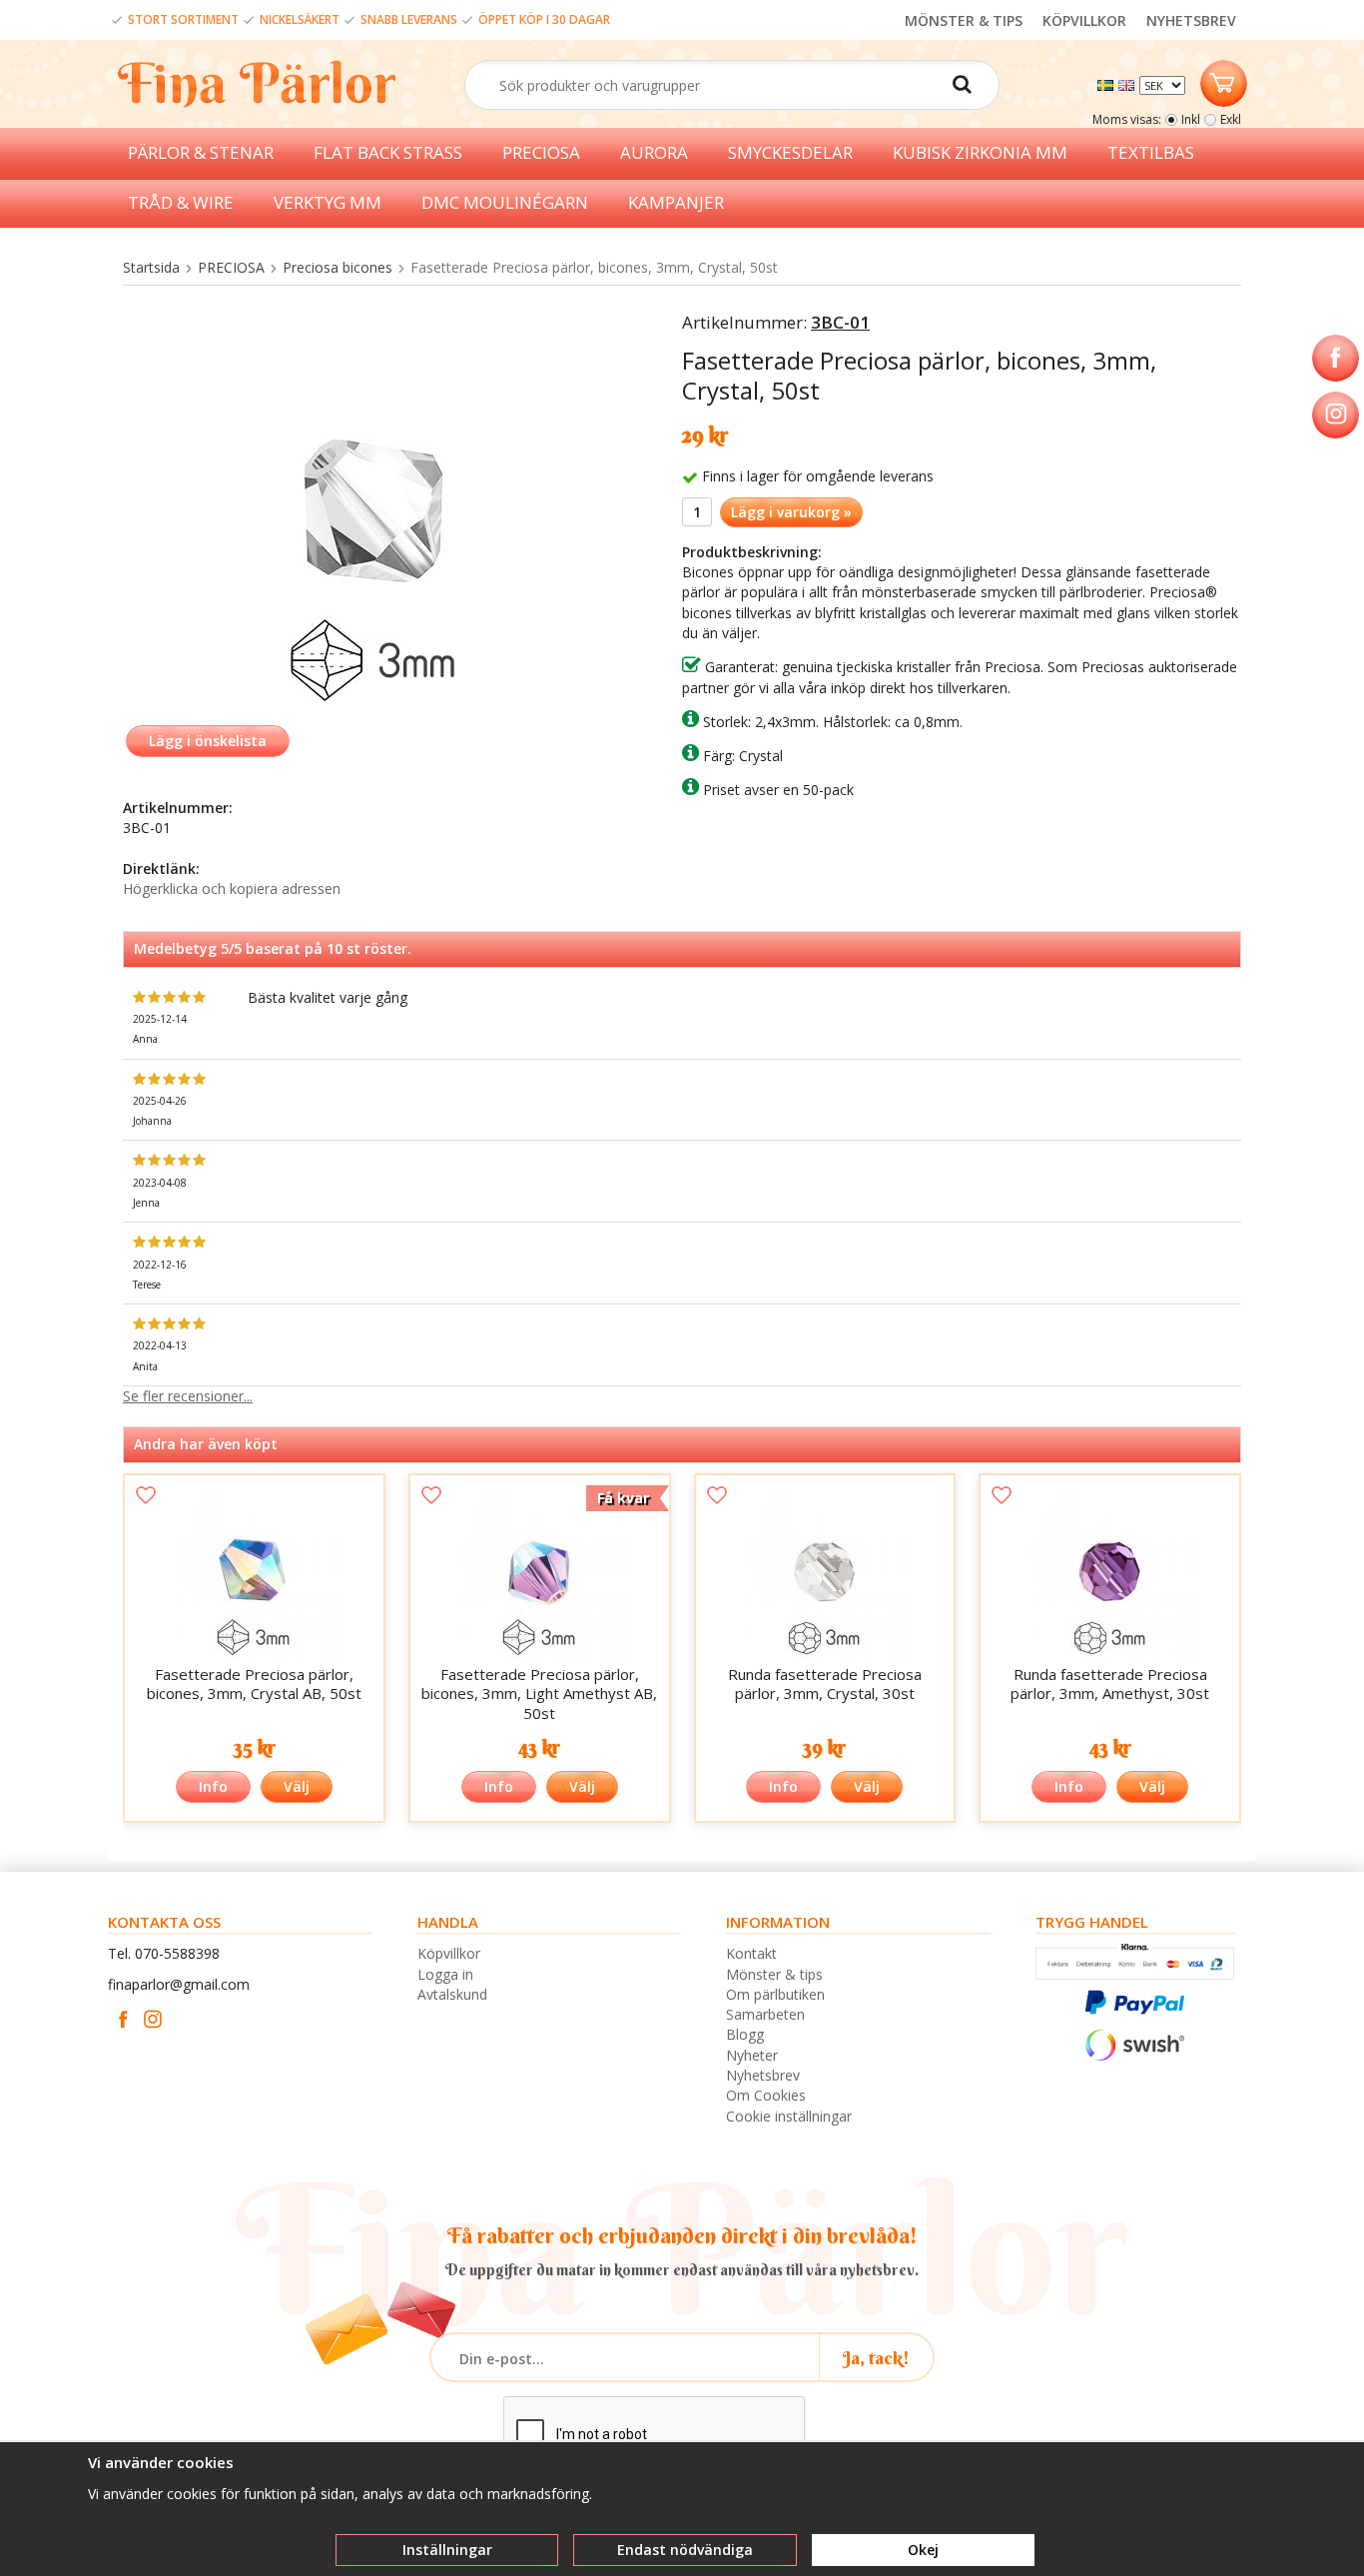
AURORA (654, 152)
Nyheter (752, 2055)
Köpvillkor (449, 1953)
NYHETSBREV (1191, 20)
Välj (297, 1786)
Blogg (745, 2034)
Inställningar (447, 2550)
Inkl (1191, 119)
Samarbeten (765, 2014)
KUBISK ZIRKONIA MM (980, 152)
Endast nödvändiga (685, 2550)
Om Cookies (766, 2095)
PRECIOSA (541, 152)
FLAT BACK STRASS (388, 152)
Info (213, 1786)
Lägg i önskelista (208, 741)
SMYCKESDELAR (790, 152)
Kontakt (751, 1953)
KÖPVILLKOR (1084, 20)
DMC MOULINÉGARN (505, 202)
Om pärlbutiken (775, 1994)
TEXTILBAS (1151, 152)
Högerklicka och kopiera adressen (232, 888)
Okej (923, 2550)
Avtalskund (452, 1994)
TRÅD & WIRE (181, 202)
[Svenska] (1108, 83)
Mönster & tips (774, 1974)
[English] (1129, 83)
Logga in (445, 1974)
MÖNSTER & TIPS (964, 20)
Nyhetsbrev (763, 2075)
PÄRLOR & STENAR (201, 152)
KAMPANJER (676, 202)
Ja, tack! (876, 2358)
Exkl (1231, 119)
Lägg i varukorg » (791, 512)
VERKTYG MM (328, 202)
